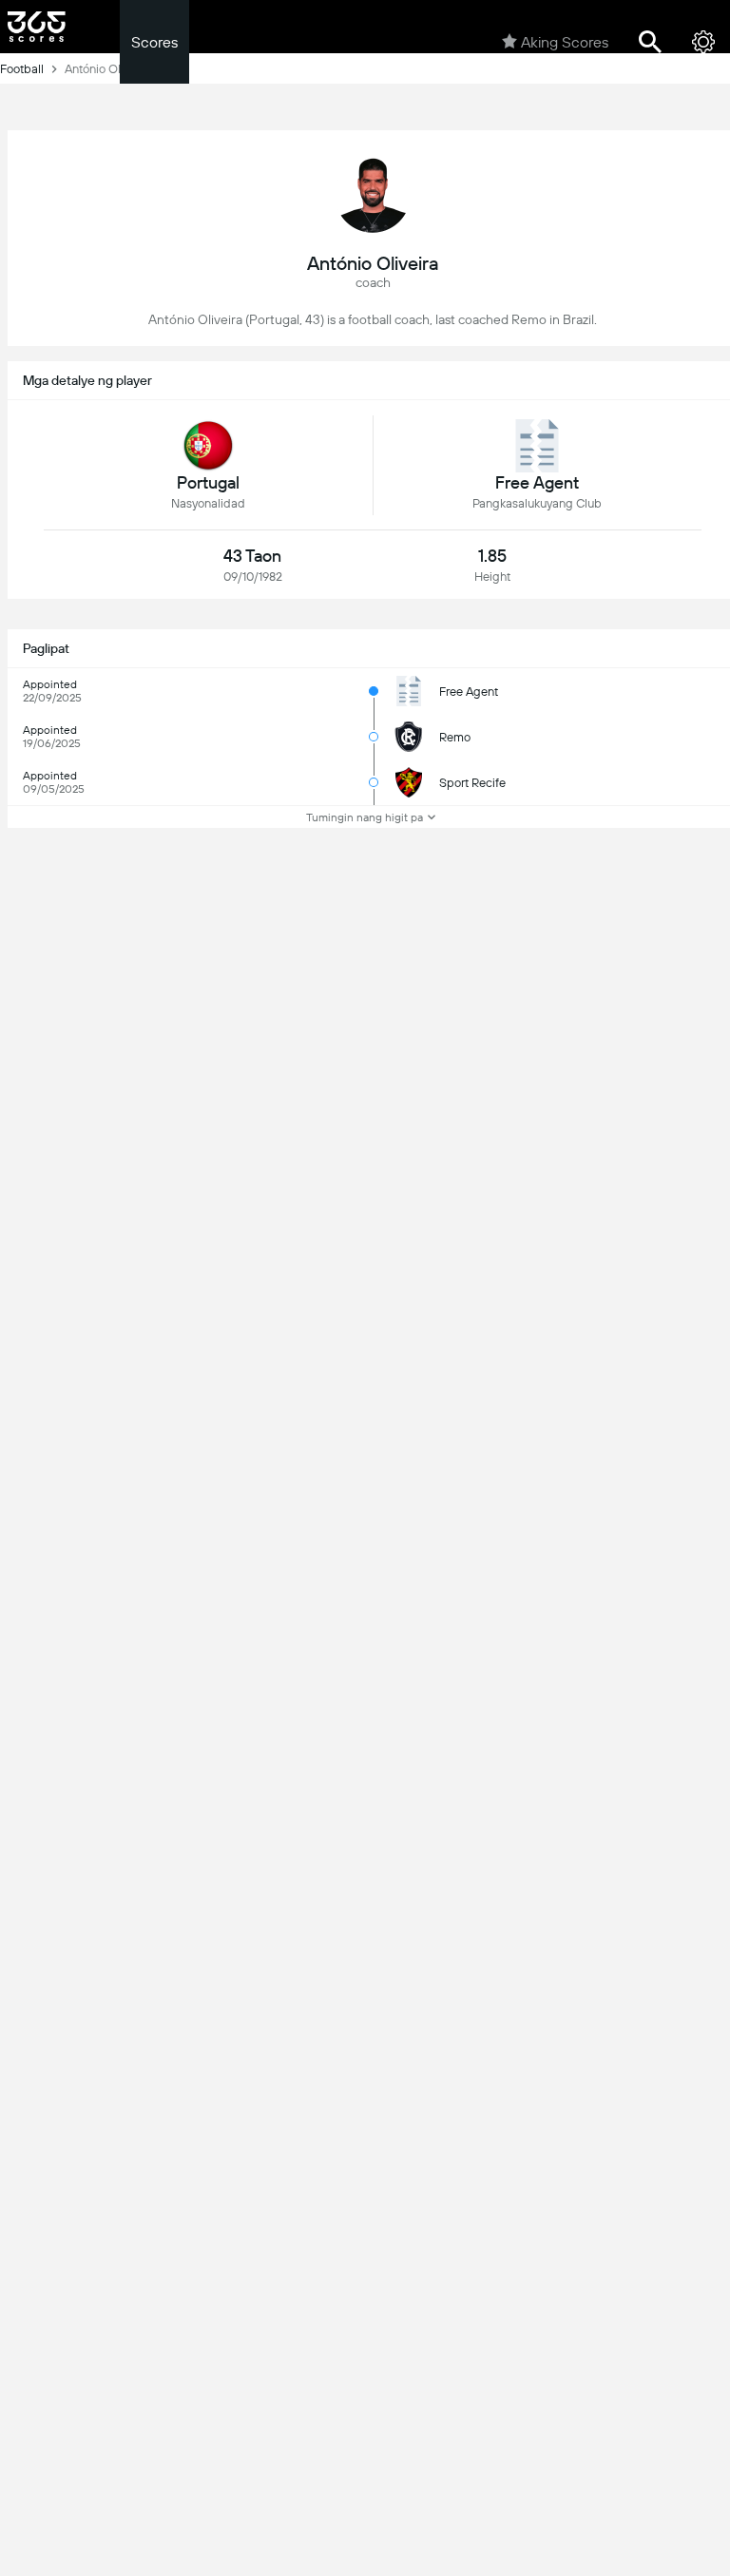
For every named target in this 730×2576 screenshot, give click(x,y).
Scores (154, 42)
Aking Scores (565, 42)
